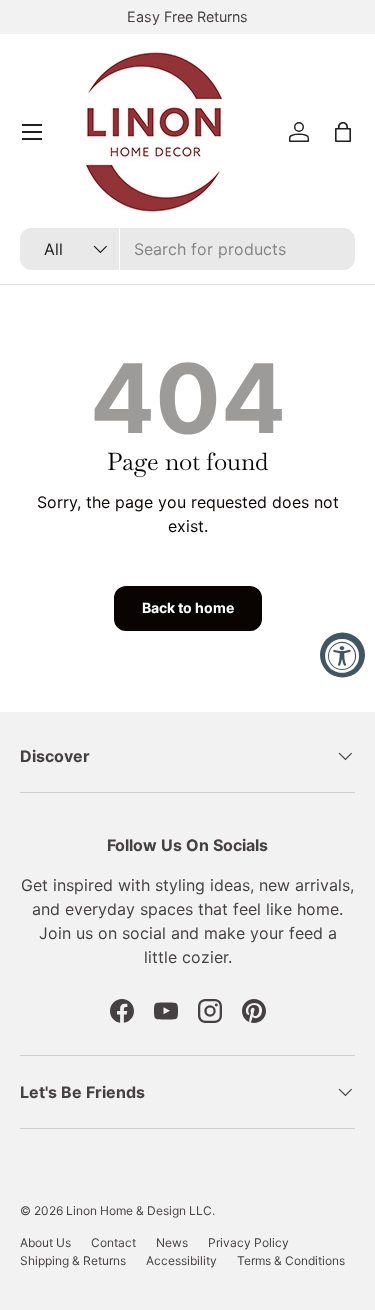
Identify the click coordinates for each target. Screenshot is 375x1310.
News (172, 1242)
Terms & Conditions (291, 1260)
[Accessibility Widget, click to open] (342, 655)
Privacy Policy (248, 1242)
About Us (45, 1242)
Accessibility (181, 1260)
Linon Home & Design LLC (139, 1210)
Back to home (188, 607)
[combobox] (187, 249)
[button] (343, 132)
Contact (113, 1242)
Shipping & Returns (73, 1260)
